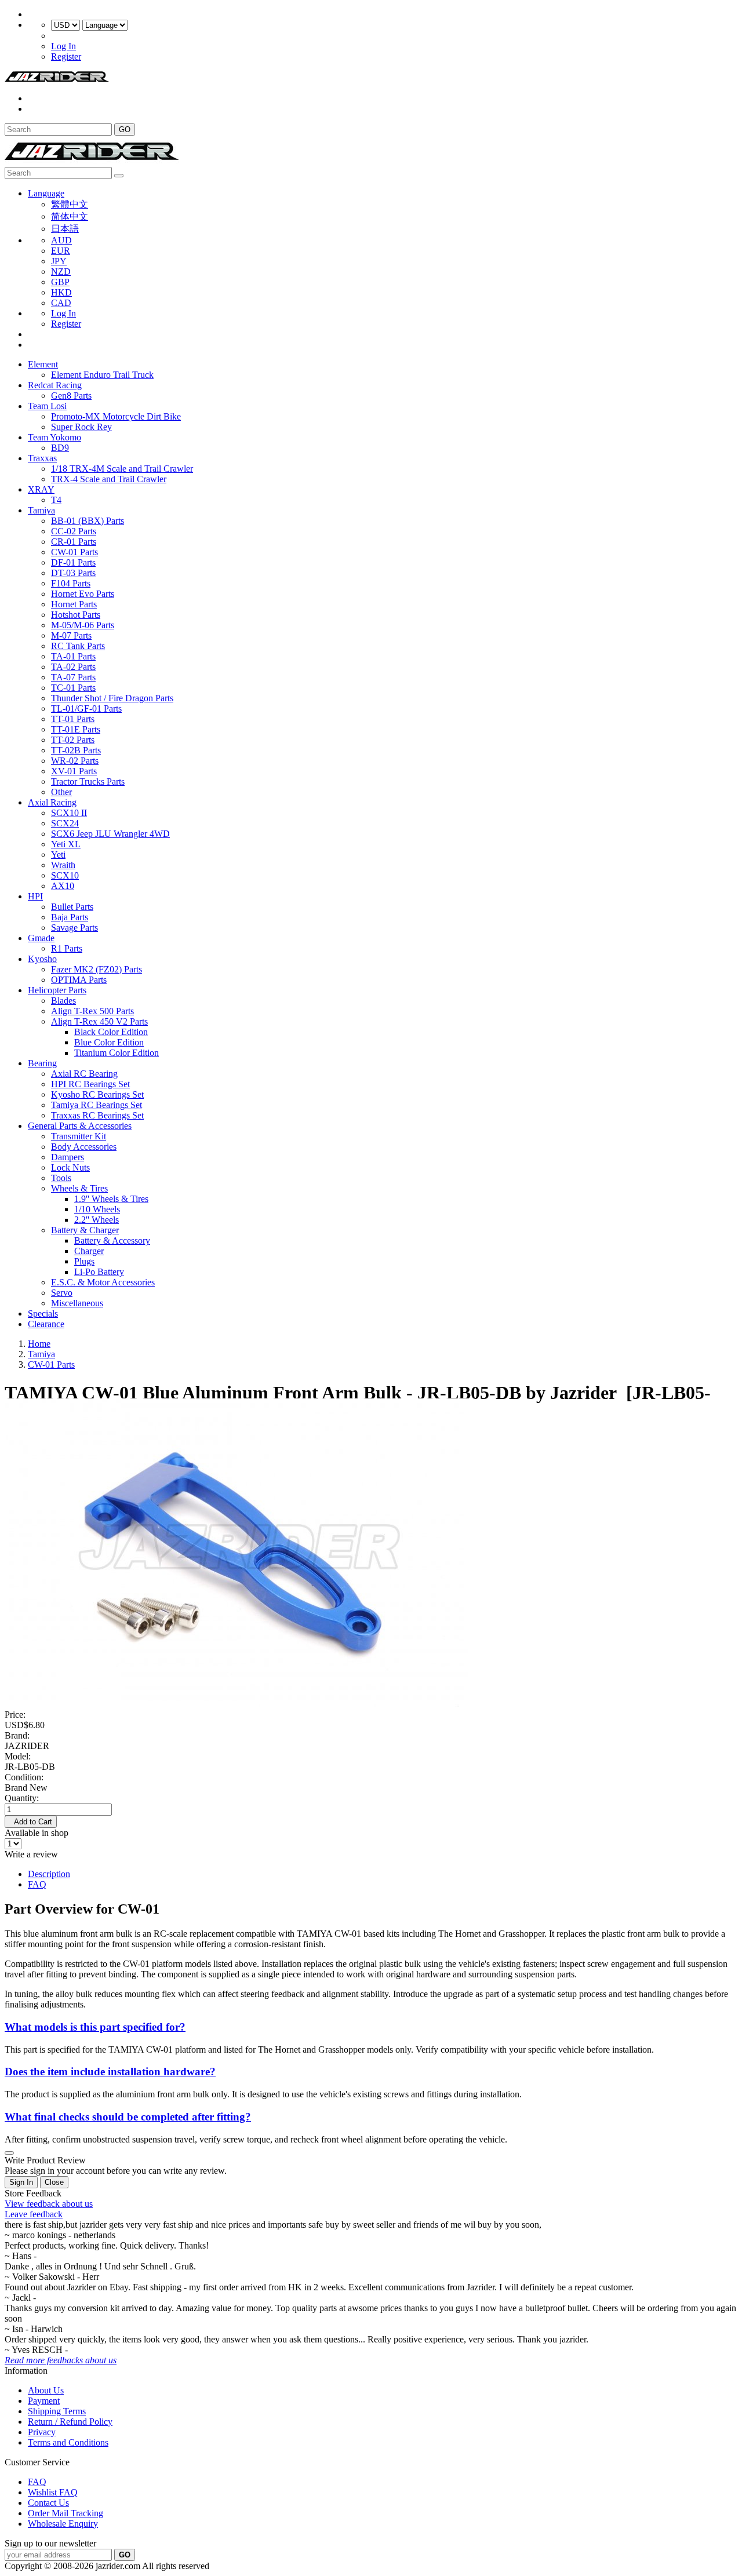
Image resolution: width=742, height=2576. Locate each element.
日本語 (65, 229)
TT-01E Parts (76, 729)
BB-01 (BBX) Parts (88, 521)
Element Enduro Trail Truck (102, 375)
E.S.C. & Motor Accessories (103, 1282)
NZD (61, 272)
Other (61, 792)
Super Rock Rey (81, 427)
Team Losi (47, 406)
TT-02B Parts (76, 750)
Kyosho (42, 959)
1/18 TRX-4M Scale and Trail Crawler (122, 469)
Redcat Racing (55, 385)
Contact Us (48, 2503)
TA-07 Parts (73, 677)
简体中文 (70, 216)
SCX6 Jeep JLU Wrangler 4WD (110, 834)
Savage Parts (74, 928)
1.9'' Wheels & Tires (111, 1199)
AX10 (63, 886)
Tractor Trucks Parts (88, 781)
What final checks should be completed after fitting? (128, 2117)
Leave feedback (34, 2214)
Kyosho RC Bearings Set (97, 1094)
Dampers (68, 1157)
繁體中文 (70, 204)
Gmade (41, 938)
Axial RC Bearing (84, 1074)
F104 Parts (71, 583)
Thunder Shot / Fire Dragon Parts (112, 698)
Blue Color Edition (109, 1042)
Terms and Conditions (68, 2442)
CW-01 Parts (74, 552)
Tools (61, 1178)
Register (66, 57)
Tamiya (41, 510)
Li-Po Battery (99, 1272)
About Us (46, 2390)
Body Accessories (84, 1147)
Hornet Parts (74, 604)
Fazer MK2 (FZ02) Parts (97, 969)
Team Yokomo (54, 437)
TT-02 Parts (73, 740)
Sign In (21, 2182)
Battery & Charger (85, 1230)
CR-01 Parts (74, 542)
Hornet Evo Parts (83, 594)
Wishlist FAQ (53, 2492)
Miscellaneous (77, 1303)
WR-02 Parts (75, 761)
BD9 (60, 448)
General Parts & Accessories (80, 1126)
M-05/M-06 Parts (83, 625)
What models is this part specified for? (95, 2027)
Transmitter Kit (79, 1136)
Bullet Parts (72, 907)
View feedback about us (49, 2204)
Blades (63, 1001)
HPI (35, 896)
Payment (44, 2401)
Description (49, 1874)
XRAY (41, 489)
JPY (59, 261)
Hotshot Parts (76, 615)
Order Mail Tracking (66, 2513)
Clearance (46, 1324)
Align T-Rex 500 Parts (92, 1011)
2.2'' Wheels (97, 1220)
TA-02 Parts (73, 667)
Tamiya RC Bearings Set (97, 1105)
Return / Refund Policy (70, 2422)
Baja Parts (70, 917)
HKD (61, 292)
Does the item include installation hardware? (110, 2072)
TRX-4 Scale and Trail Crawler (109, 479)
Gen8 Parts (71, 396)
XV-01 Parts (74, 771)
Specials (43, 1313)
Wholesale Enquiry (63, 2524)
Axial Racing (52, 802)
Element (43, 364)
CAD (61, 303)
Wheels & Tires (79, 1188)
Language (46, 193)
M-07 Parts (71, 635)
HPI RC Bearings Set (90, 1084)
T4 (56, 500)
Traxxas (42, 458)
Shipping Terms (57, 2411)
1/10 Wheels (97, 1209)
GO (125, 130)
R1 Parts (67, 948)
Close (54, 2182)
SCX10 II (69, 813)
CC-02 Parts (74, 531)
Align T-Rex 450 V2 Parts (99, 1021)
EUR (61, 251)
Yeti (58, 855)
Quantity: (22, 1798)
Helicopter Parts (57, 990)
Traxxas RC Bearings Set (97, 1115)
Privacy (42, 2432)
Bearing (42, 1063)
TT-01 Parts (73, 719)
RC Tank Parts (78, 646)
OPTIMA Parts (79, 980)
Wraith (63, 865)
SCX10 (65, 875)
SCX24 (65, 823)
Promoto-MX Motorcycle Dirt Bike (116, 416)
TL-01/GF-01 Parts (86, 708)
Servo (62, 1293)
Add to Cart (31, 1822)
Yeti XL (66, 844)
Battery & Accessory (112, 1240)
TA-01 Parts (73, 656)
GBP (60, 282)
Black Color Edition (111, 1032)
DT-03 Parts (73, 573)
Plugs (84, 1261)
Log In (63, 46)
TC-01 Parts (73, 688)
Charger (89, 1251)
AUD (61, 240)
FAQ (37, 1884)
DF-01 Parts (73, 562)
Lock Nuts (70, 1167)
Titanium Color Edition (117, 1053)
